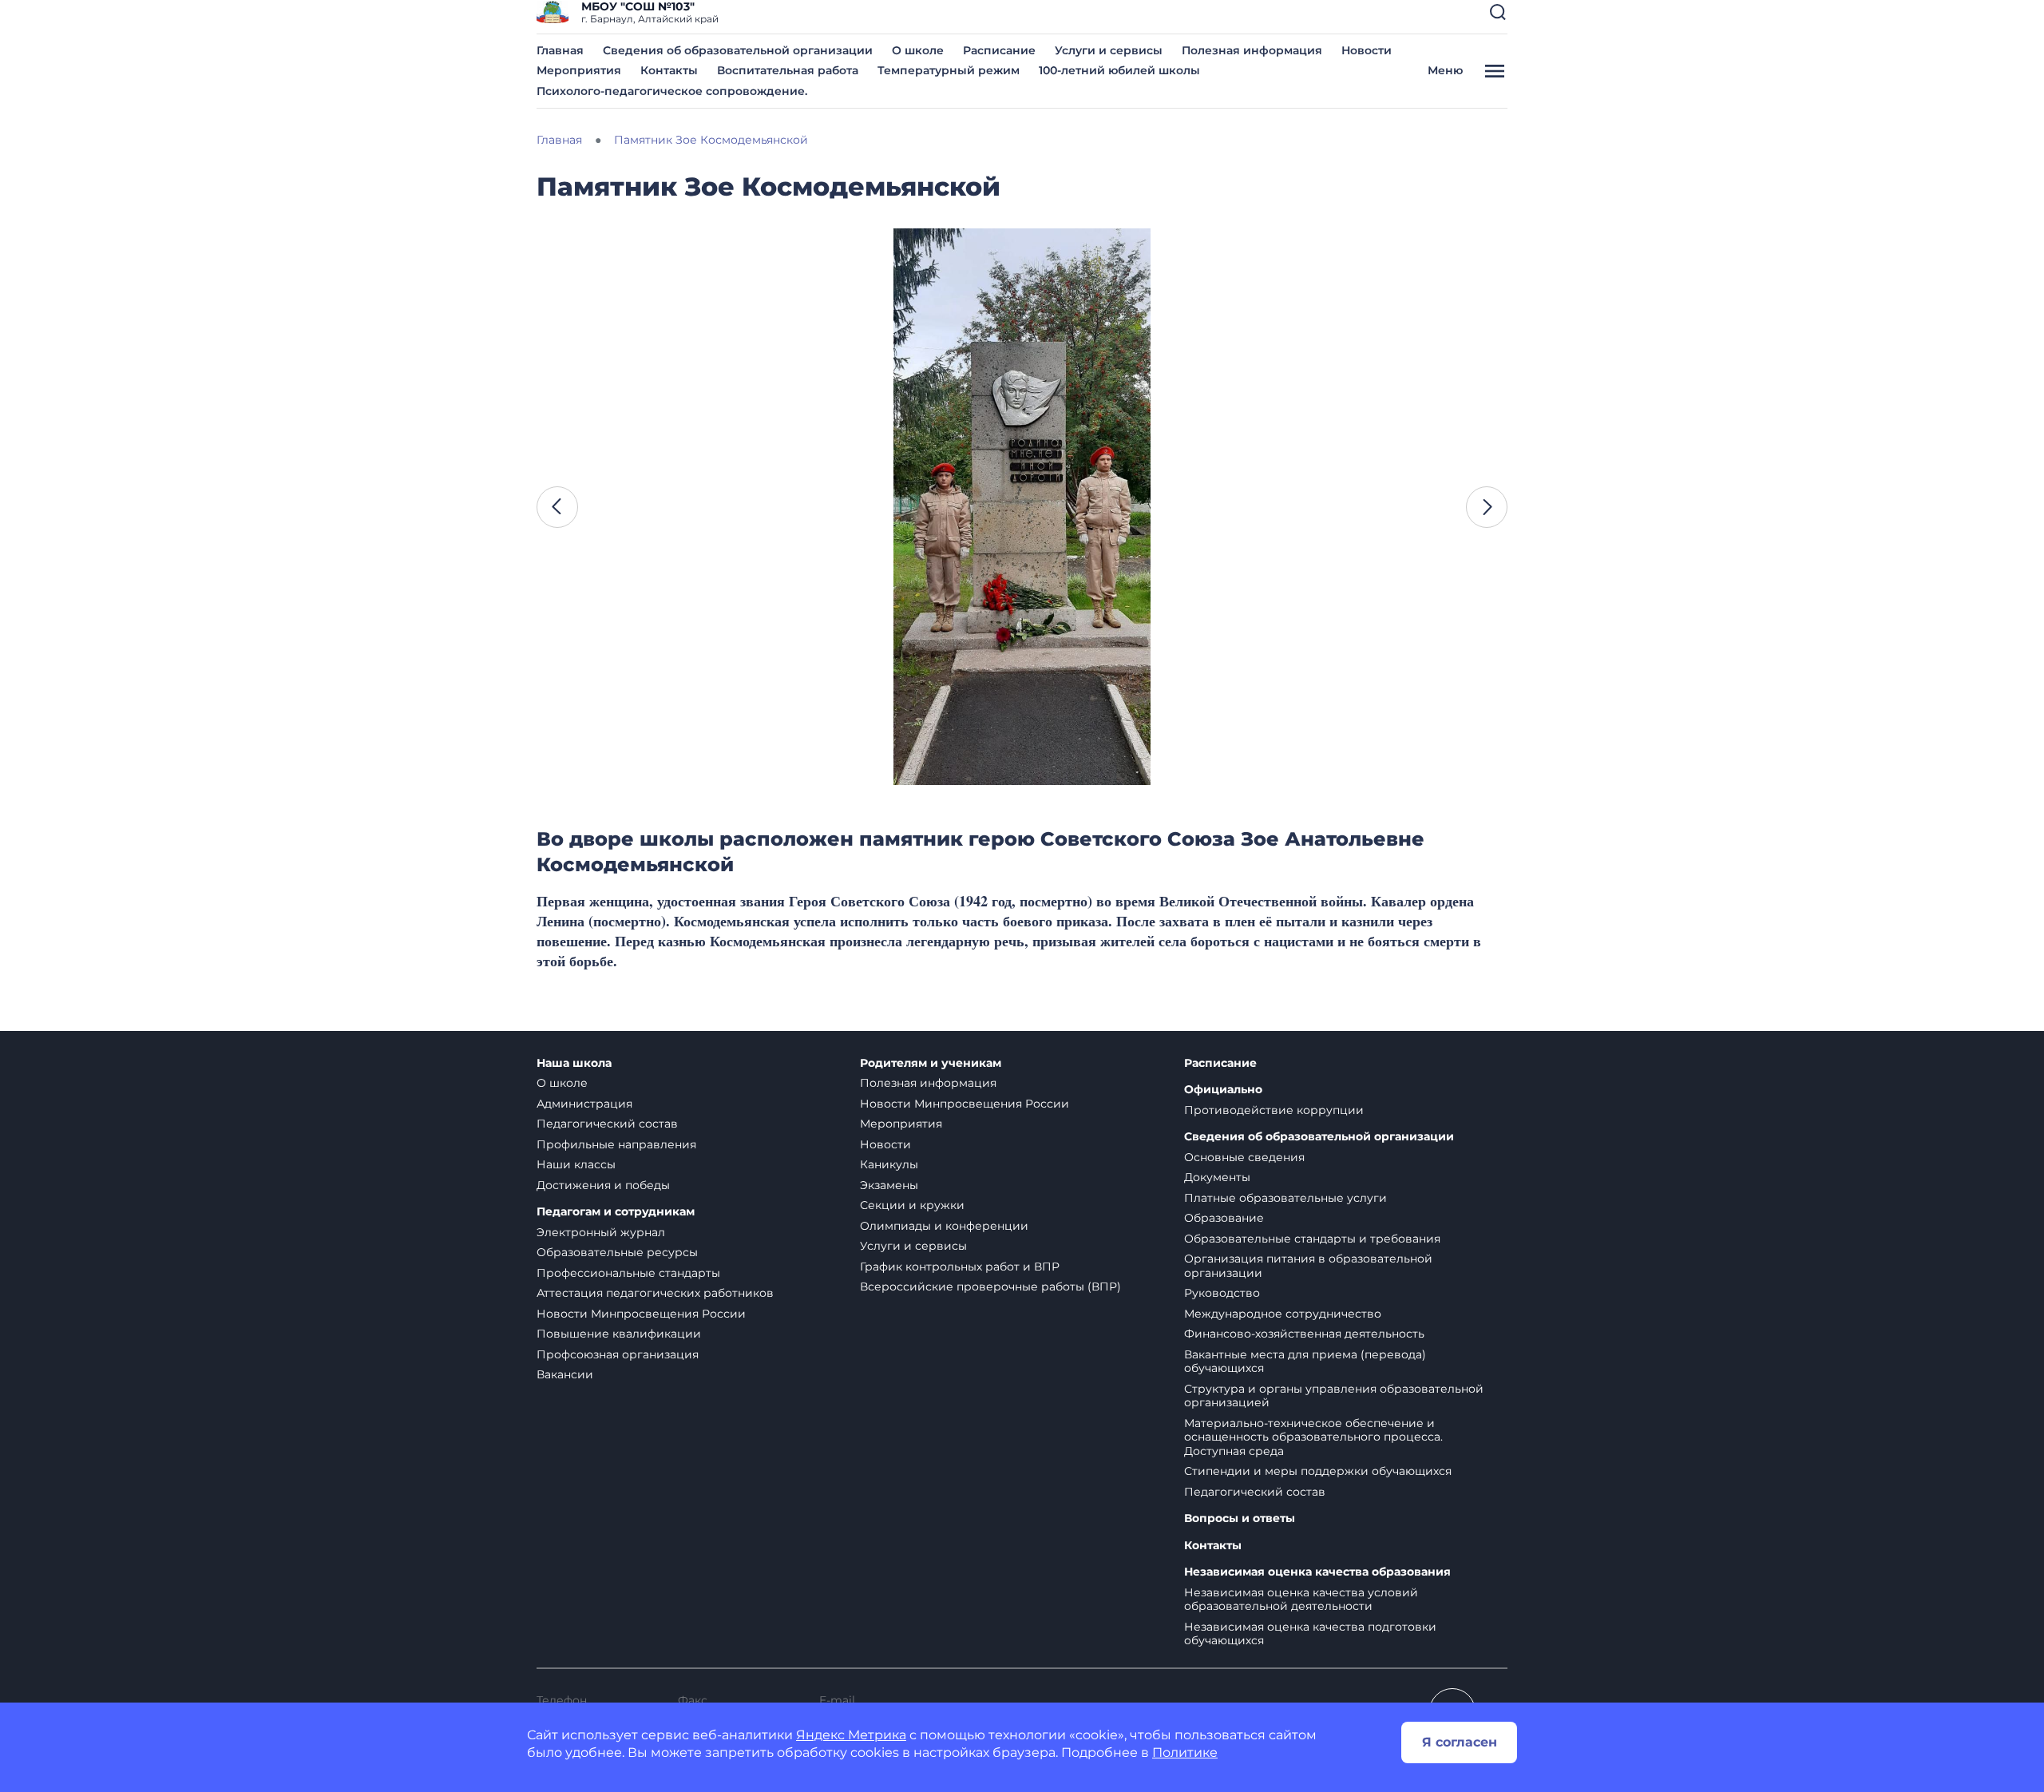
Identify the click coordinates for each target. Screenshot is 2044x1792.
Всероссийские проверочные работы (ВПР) (990, 1287)
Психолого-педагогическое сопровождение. (672, 91)
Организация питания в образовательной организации (1308, 1266)
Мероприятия (579, 70)
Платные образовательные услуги (1285, 1198)
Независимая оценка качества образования (1317, 1572)
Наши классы (576, 1164)
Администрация (584, 1104)
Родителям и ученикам (931, 1063)
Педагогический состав (607, 1124)
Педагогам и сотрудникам (616, 1212)
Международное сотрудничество (1283, 1314)
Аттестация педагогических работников (655, 1293)
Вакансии (565, 1374)
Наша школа (574, 1063)
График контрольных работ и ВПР (960, 1267)
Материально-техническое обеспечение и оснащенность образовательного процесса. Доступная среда (1313, 1437)
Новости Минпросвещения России (641, 1314)
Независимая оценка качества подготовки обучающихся (1310, 1634)
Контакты (669, 70)
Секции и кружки (912, 1205)
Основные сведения (1244, 1157)
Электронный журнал (601, 1232)
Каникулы (889, 1164)
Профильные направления (616, 1144)
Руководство (1222, 1293)
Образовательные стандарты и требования (1312, 1239)
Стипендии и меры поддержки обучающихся (1318, 1471)
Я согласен (1460, 1742)
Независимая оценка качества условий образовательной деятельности (1301, 1600)
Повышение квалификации (619, 1334)
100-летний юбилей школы (1119, 70)
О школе (918, 50)
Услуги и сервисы (1109, 50)
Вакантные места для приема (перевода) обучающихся (1305, 1362)
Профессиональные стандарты (628, 1273)
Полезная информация (1252, 50)
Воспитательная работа (788, 70)
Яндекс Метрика (851, 1735)
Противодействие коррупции (1274, 1110)
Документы (1217, 1177)
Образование (1224, 1218)
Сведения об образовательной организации (738, 50)
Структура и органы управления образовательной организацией (1334, 1396)
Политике (1185, 1752)
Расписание (999, 50)
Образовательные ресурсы (617, 1252)
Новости (1367, 50)
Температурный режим (949, 70)
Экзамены (889, 1185)
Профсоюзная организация (618, 1354)
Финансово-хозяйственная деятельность (1304, 1334)
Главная (560, 50)
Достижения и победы (603, 1185)
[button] (1498, 12)
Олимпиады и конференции (944, 1226)
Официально (1223, 1090)
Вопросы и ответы (1240, 1518)
